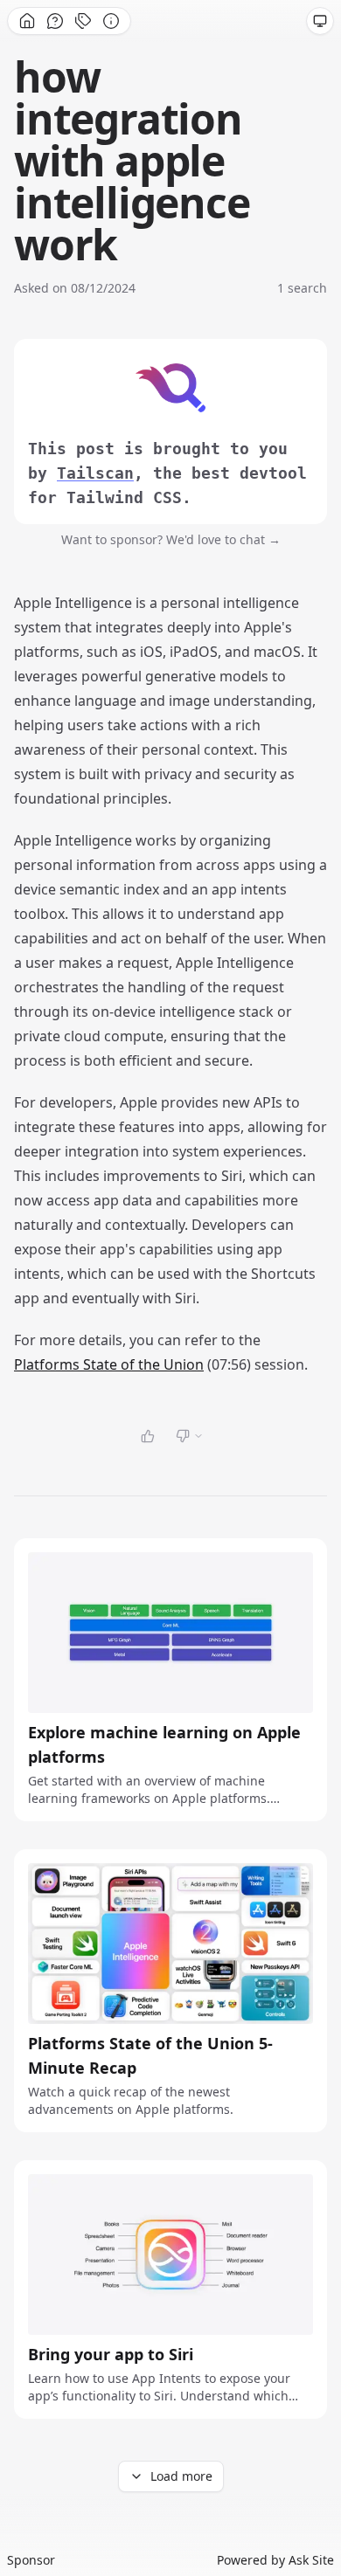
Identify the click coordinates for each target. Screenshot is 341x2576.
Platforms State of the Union (109, 1364)
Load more (181, 2476)
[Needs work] (190, 1436)
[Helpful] (148, 1436)
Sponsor (31, 2560)
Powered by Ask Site (275, 2560)
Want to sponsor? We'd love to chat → (171, 539)
